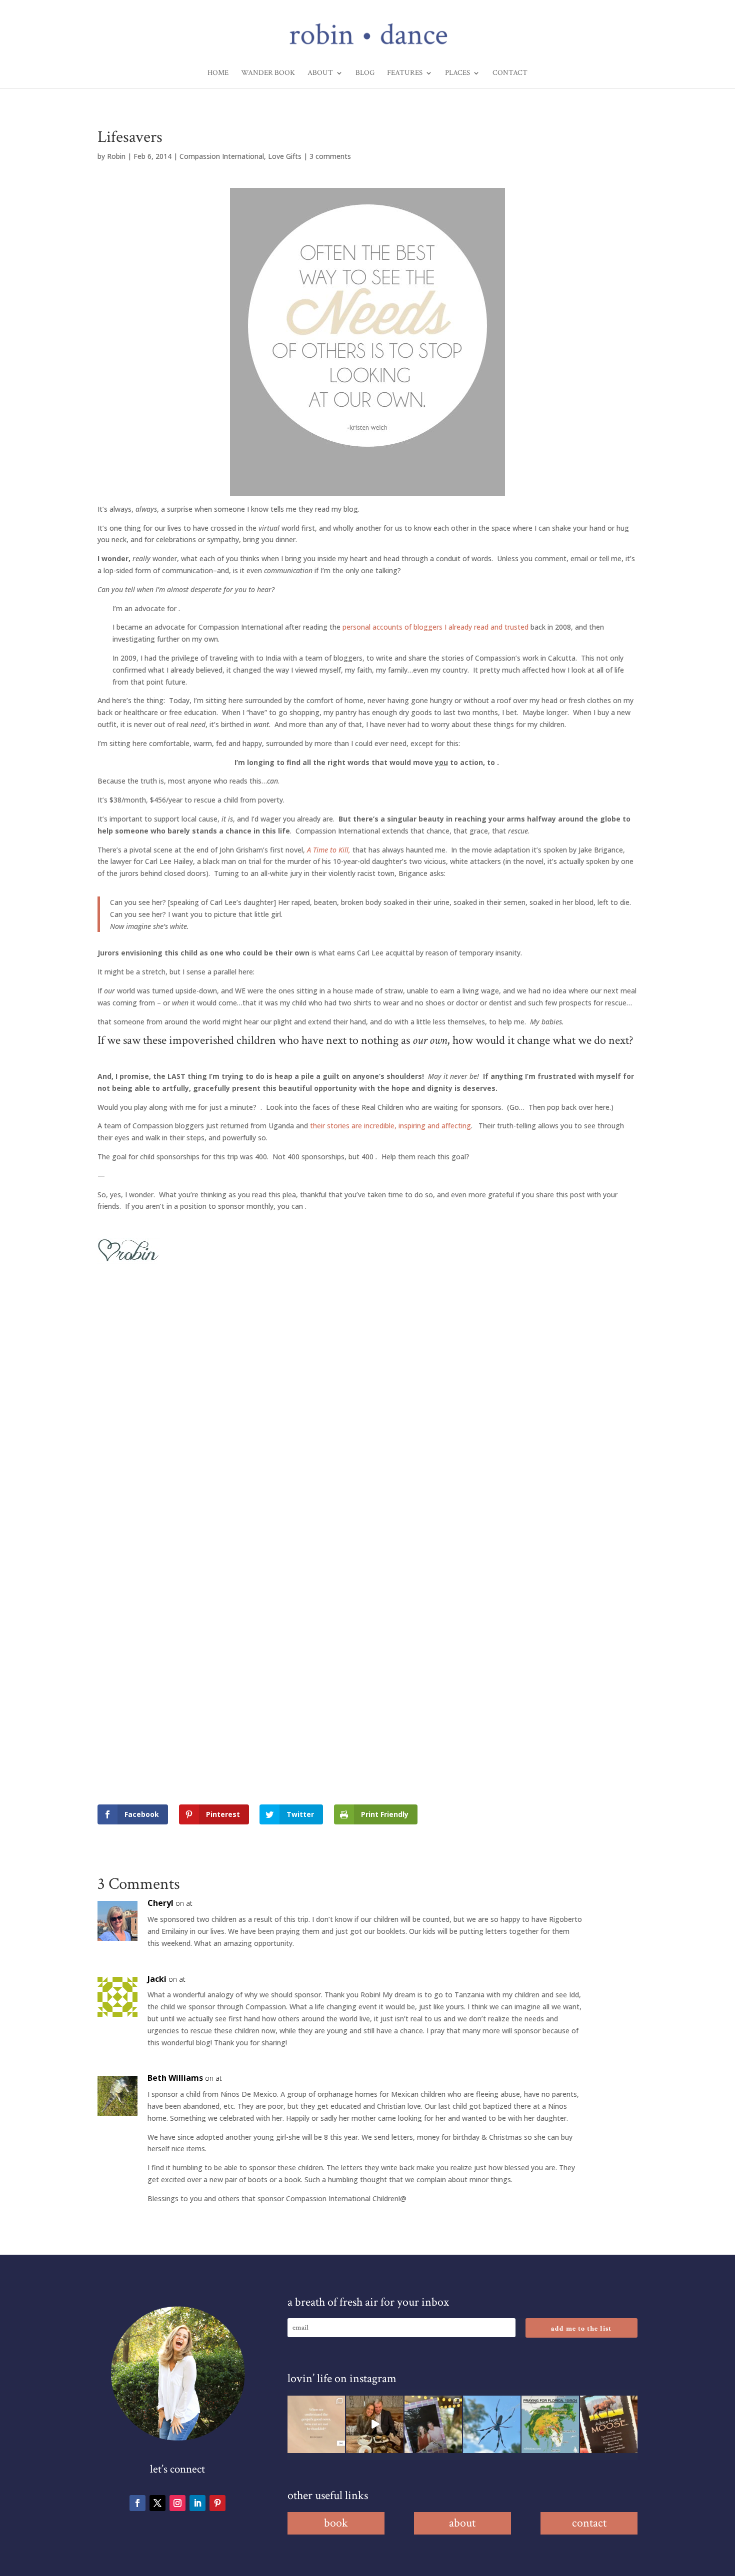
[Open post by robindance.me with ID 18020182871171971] (609, 2424)
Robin (116, 156)
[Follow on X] (157, 2503)
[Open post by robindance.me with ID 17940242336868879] (550, 2424)
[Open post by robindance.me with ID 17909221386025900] (375, 2424)
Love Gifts (285, 156)
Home (218, 73)
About (320, 73)
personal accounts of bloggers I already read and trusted (435, 627)
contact (589, 2523)
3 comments (330, 156)
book (336, 2523)
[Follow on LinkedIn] (197, 2503)
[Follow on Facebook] (137, 2503)
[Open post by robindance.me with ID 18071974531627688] (316, 2424)
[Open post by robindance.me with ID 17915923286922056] (433, 2424)
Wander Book (268, 73)
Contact (510, 73)
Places (457, 73)
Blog (365, 73)
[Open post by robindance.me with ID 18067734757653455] (492, 2424)
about (462, 2523)
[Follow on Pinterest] (217, 2503)
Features (405, 73)
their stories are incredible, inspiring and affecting (390, 1126)
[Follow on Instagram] (177, 2503)
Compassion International (222, 156)
